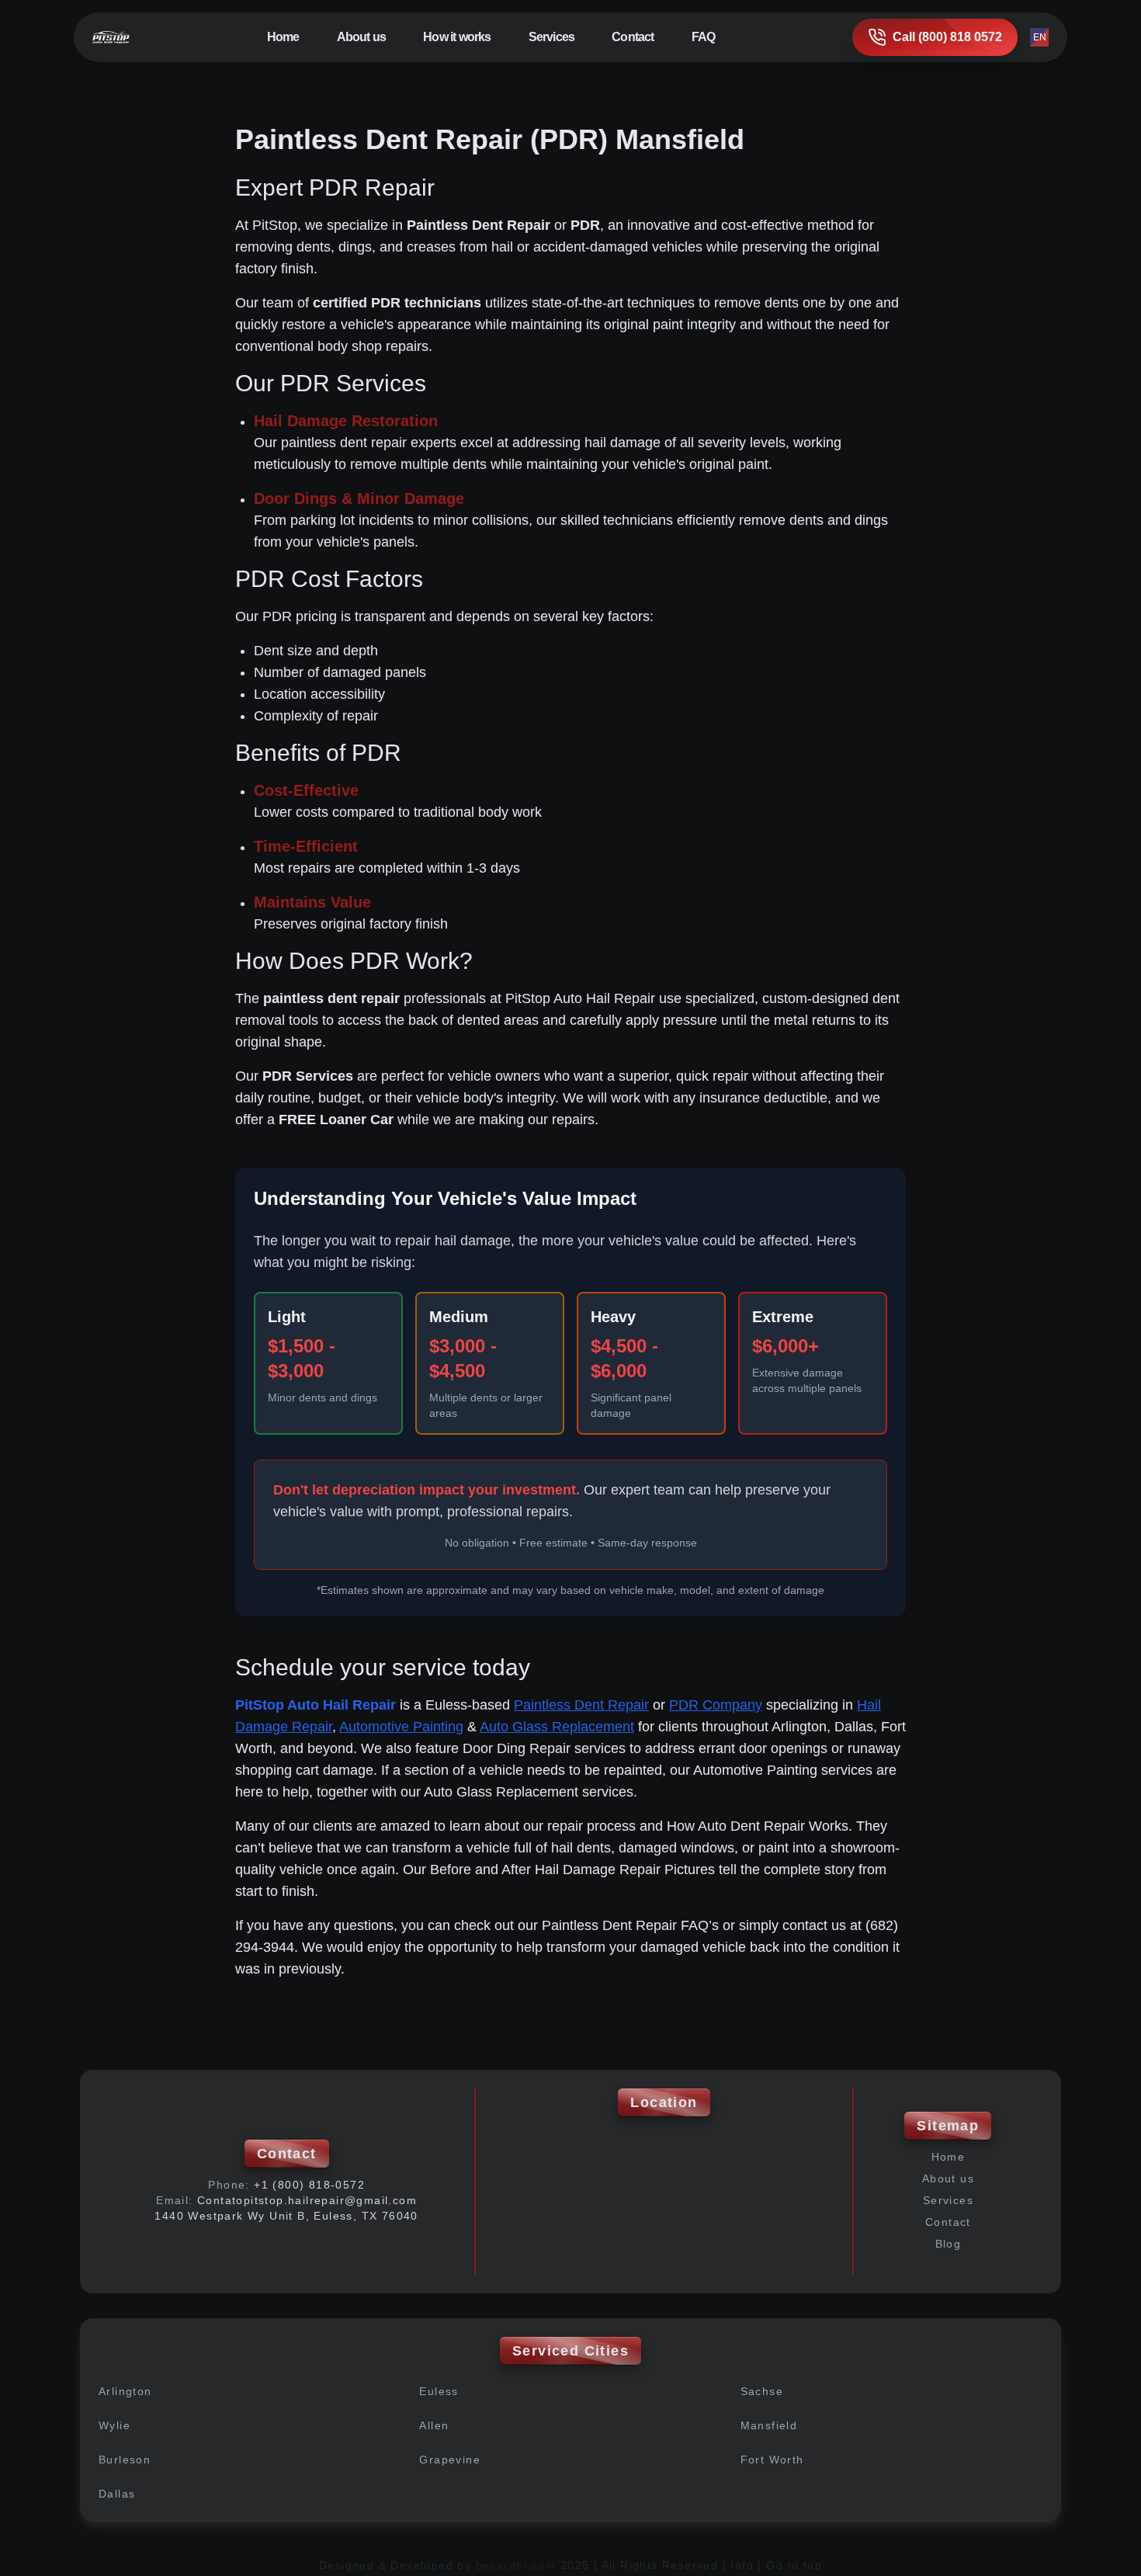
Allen (434, 2425)
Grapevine (450, 2460)
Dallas (117, 2494)
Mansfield (769, 2425)
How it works (457, 37)
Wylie (114, 2425)
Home (283, 37)
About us (362, 37)
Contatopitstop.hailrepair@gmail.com (307, 2200)
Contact (633, 37)
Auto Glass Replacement (557, 1727)
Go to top (794, 2565)
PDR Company (716, 1705)
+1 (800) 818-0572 (309, 2185)
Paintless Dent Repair (581, 1705)
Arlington (125, 2391)
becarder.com (516, 2565)
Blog (949, 2244)
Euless (439, 2391)
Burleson (125, 2460)
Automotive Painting (401, 1727)
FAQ (704, 37)
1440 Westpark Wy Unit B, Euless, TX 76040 (286, 2216)
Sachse (762, 2391)
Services (948, 2200)
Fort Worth (772, 2460)
